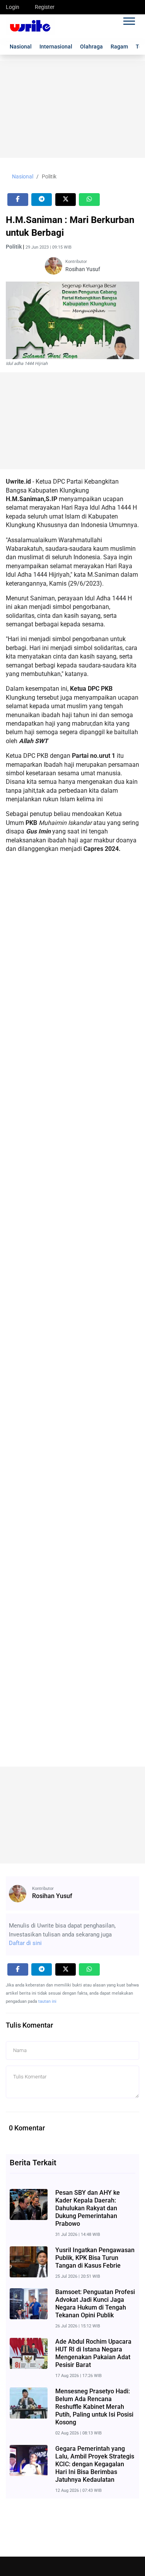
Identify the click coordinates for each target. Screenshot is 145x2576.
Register (45, 7)
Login (13, 7)
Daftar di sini (25, 1943)
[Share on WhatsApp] (89, 200)
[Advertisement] (72, 109)
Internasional (56, 47)
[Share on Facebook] (18, 200)
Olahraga (91, 47)
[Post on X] (66, 200)
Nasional (21, 47)
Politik (49, 176)
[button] (129, 20)
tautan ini (47, 2001)
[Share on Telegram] (42, 200)
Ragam (119, 47)
